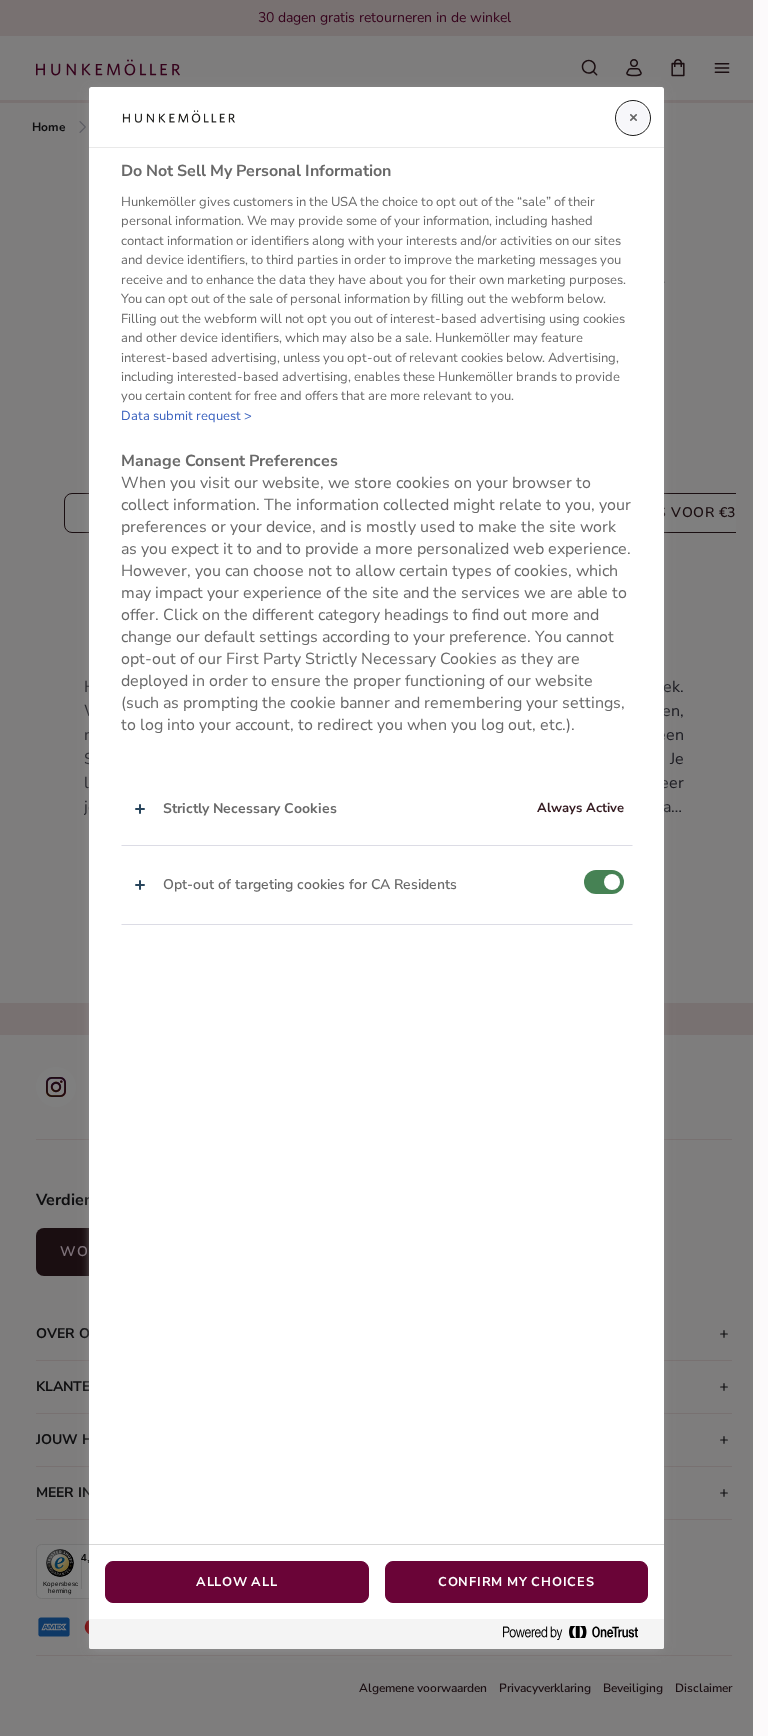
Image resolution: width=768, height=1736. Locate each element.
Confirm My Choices (516, 1582)
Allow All (237, 1582)
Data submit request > (186, 416)
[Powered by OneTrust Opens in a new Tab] (578, 1633)
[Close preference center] (633, 118)
